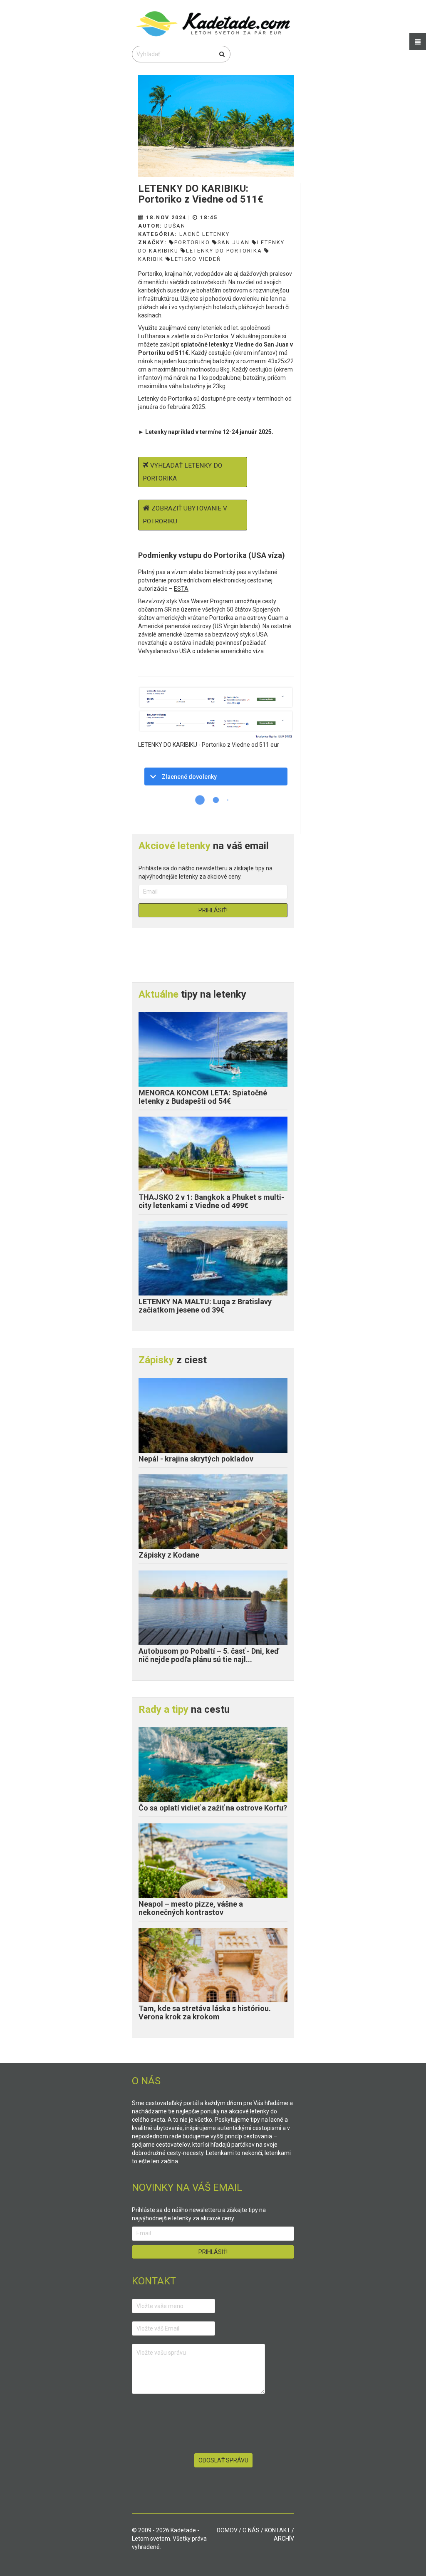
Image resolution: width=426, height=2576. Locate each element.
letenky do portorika (224, 251)
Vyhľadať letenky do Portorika (182, 472)
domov (227, 2530)
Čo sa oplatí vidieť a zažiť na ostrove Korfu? (213, 1808)
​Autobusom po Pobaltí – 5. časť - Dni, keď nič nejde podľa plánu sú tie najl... (209, 1655)
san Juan (234, 242)
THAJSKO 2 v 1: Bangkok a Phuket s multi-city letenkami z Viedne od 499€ (211, 1201)
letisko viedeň (196, 259)
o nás (251, 2530)
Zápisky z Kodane (169, 1555)
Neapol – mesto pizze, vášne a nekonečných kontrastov (191, 1908)
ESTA (181, 589)
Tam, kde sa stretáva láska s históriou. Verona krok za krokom (205, 2012)
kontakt (277, 2530)
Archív (284, 2539)
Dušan (175, 226)
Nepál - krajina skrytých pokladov (196, 1459)
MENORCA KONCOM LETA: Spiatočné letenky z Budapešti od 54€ (203, 1097)
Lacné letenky (204, 234)
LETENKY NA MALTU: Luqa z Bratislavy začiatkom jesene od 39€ (205, 1306)
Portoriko (192, 242)
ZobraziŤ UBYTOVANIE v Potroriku (185, 515)
